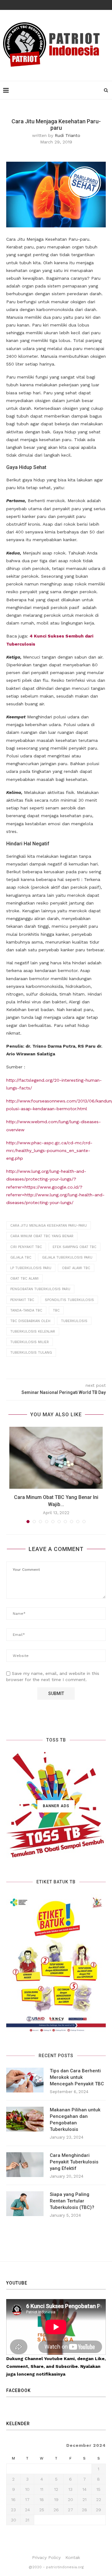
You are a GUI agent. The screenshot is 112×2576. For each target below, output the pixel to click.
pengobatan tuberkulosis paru (40, 1289)
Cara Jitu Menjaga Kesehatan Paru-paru (49, 1226)
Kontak (73, 2557)
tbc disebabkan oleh (30, 1321)
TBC (56, 1310)
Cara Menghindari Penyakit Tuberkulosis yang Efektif (74, 2162)
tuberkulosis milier (30, 1342)
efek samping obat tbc (75, 1247)
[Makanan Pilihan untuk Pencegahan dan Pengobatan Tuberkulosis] (25, 2119)
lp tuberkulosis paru (31, 1268)
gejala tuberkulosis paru (67, 1257)
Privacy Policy (46, 2557)
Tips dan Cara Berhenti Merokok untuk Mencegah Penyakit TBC (77, 2077)
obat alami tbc (76, 1268)
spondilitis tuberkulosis (69, 1300)
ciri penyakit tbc (26, 1247)
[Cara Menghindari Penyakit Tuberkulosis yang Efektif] (25, 2165)
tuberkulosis (74, 1321)
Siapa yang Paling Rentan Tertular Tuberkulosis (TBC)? (72, 2201)
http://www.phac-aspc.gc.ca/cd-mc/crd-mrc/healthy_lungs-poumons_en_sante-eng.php (49, 1150)
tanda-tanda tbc (26, 1310)
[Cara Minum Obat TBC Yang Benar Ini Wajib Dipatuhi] (56, 1458)
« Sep (12, 2528)
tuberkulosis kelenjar (33, 1332)
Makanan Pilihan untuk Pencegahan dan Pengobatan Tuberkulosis (75, 2120)
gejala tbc (21, 1257)
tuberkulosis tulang (31, 1353)
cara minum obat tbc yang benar (42, 1236)
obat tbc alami (24, 1279)
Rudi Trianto (68, 135)
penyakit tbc (22, 1300)
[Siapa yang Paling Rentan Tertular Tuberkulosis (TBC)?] (25, 2204)
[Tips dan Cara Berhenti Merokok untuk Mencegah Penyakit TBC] (25, 2080)
